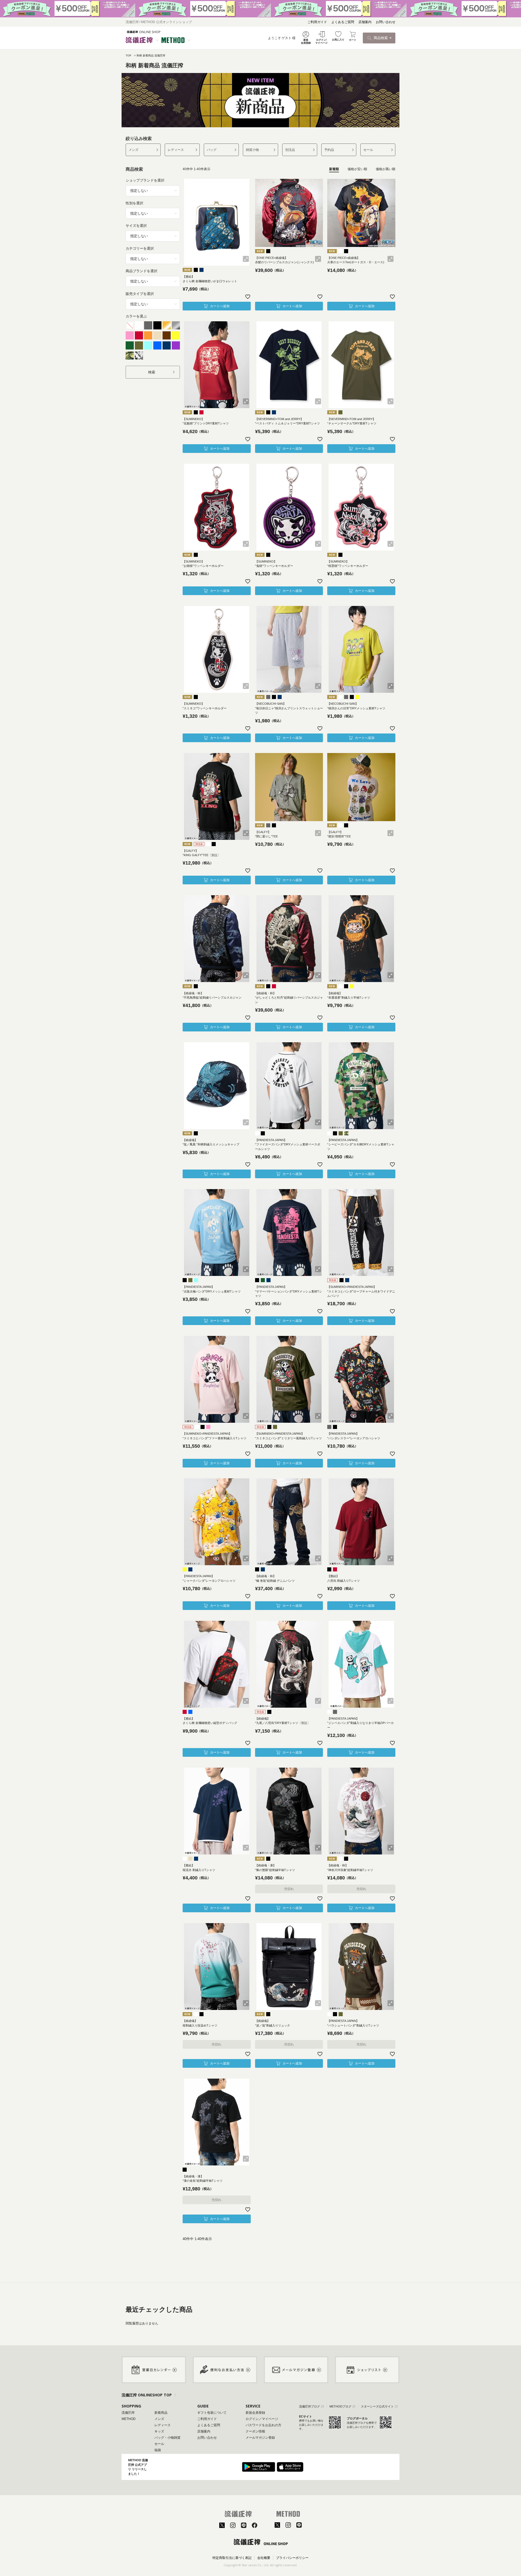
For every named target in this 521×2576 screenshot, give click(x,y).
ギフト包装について (212, 2413)
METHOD (129, 2419)
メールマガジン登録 (260, 2438)
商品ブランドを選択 (142, 271)
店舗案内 (365, 22)
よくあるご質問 (343, 22)
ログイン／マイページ (262, 2419)
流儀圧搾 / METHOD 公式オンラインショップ (159, 22)
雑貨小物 (252, 150)
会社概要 (264, 2558)
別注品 (290, 150)
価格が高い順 (386, 169)
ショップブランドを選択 (145, 180)
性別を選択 (134, 203)
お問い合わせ (386, 22)
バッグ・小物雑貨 (167, 2438)
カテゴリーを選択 (140, 248)
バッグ (212, 150)
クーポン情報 (255, 2431)
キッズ (159, 2431)
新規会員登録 (255, 2413)
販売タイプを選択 (140, 294)
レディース (176, 150)
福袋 (158, 2450)
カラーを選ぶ (136, 316)
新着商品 (161, 2413)
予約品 (329, 150)
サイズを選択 (136, 226)
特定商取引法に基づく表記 (232, 2558)
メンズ (134, 150)
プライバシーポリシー (292, 2558)
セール (368, 150)
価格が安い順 (357, 169)
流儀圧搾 (128, 2413)
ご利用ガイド (317, 22)
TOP (128, 55)
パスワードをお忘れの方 (263, 2425)
